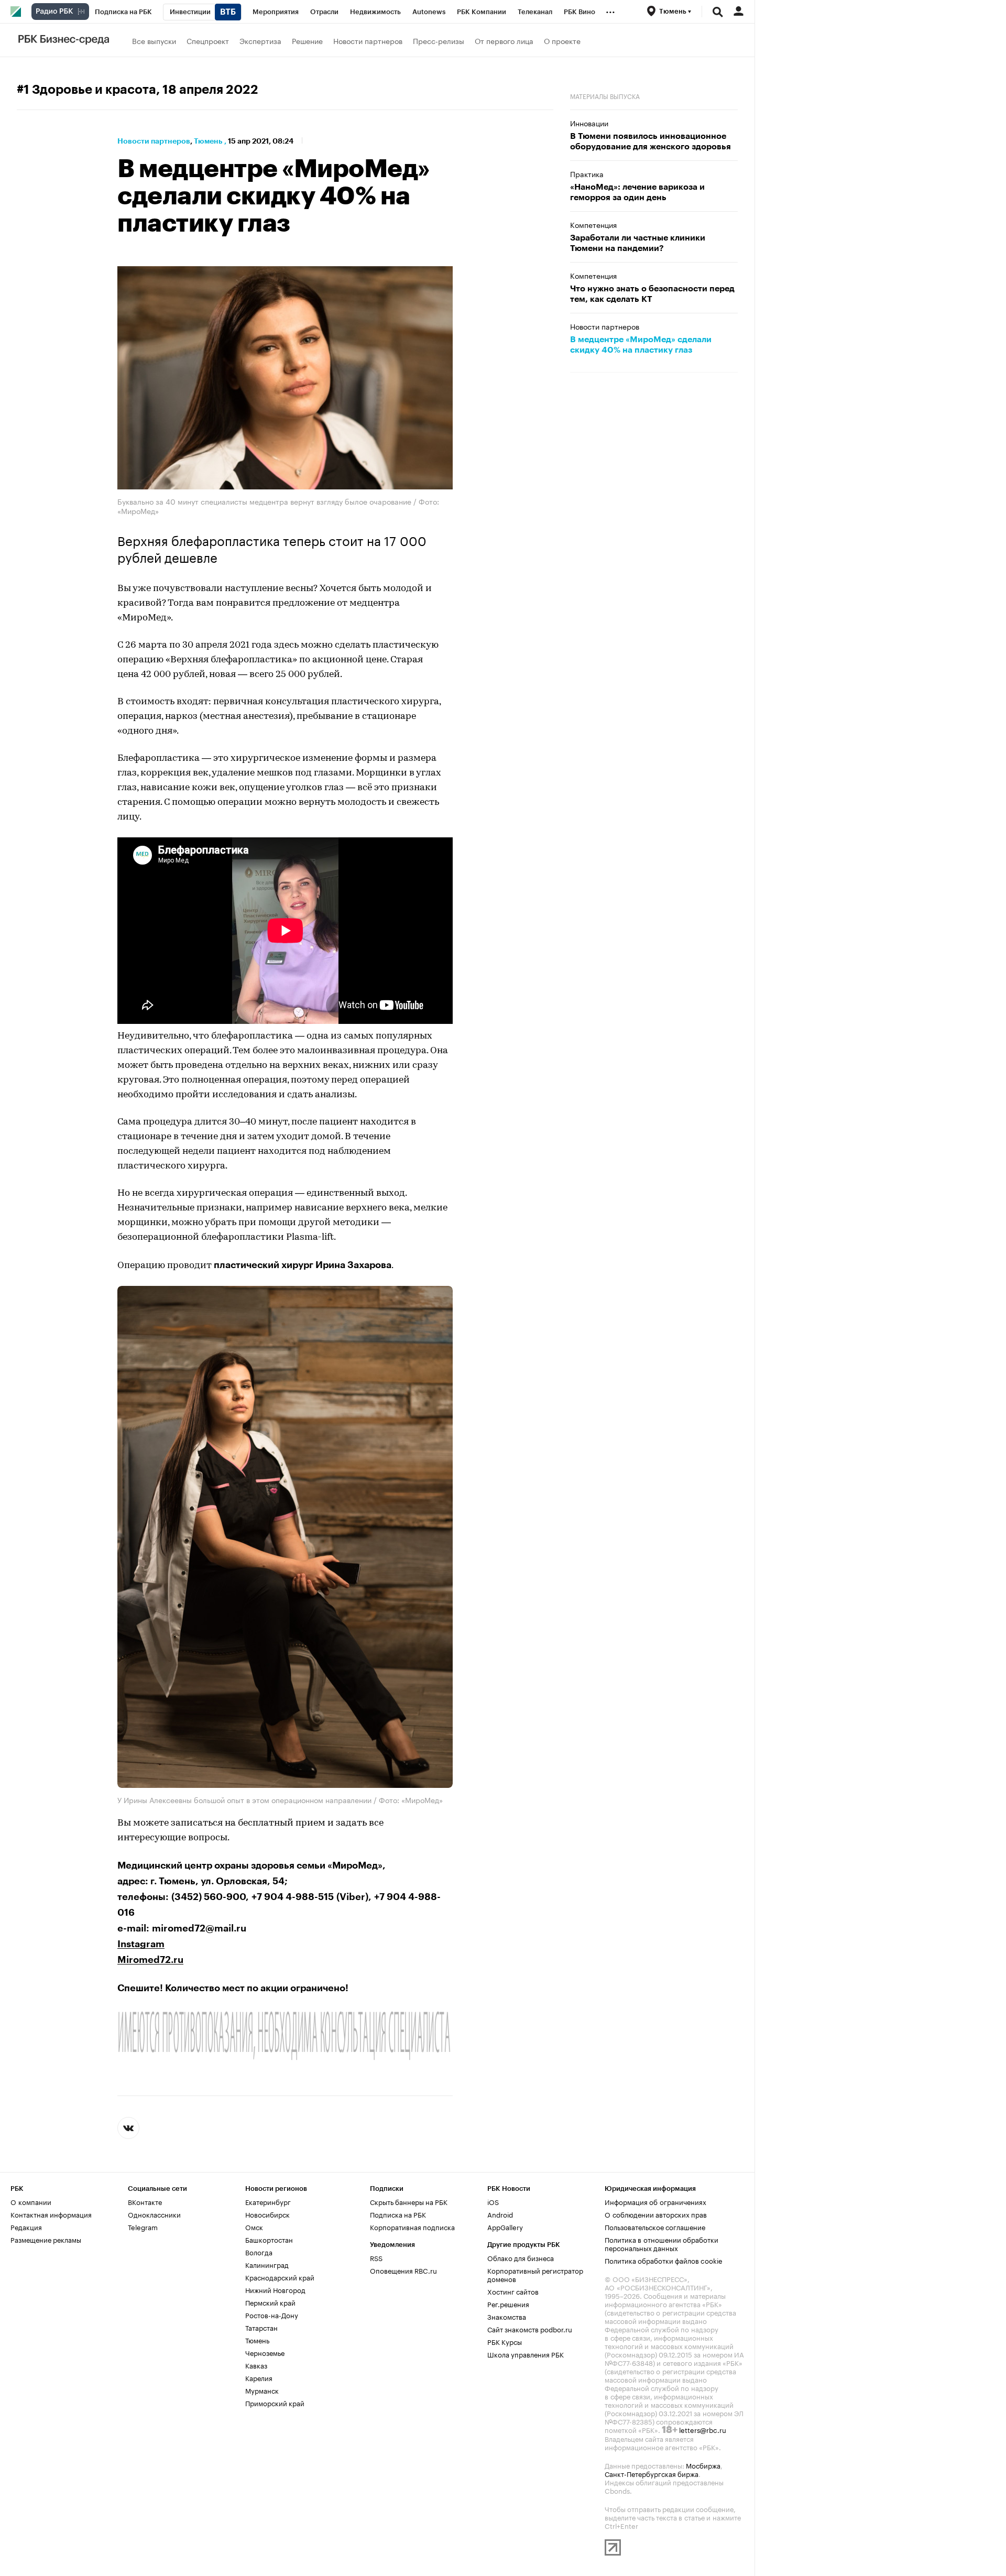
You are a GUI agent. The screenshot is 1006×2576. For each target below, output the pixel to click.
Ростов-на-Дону (272, 2315)
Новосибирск (267, 2214)
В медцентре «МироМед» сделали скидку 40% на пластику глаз (641, 345)
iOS (493, 2201)
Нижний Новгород (275, 2289)
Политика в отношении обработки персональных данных (661, 2243)
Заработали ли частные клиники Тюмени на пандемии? (638, 243)
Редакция (26, 2226)
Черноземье (265, 2352)
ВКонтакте (145, 2201)
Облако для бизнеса (521, 2257)
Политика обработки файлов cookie (664, 2260)
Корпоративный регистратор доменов (535, 2274)
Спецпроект (208, 40)
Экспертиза (260, 40)
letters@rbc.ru (703, 2429)
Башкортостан (269, 2239)
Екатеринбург (268, 2201)
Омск (254, 2226)
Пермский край (270, 2302)
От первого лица (504, 40)
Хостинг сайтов (513, 2291)
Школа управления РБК (526, 2354)
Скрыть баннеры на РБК (409, 2201)
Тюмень (208, 141)
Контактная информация (51, 2214)
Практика (587, 173)
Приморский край (275, 2403)
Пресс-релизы (439, 40)
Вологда (259, 2252)
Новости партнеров (368, 40)
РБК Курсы (505, 2341)
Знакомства (507, 2316)
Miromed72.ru (150, 1960)
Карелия (259, 2377)
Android (500, 2214)
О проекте (562, 40)
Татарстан (261, 2327)
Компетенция (593, 224)
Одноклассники (154, 2214)
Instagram (141, 1944)
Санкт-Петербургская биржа (652, 2473)
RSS (376, 2257)
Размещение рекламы (46, 2239)
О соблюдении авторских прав (656, 2214)
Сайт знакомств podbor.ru (530, 2329)
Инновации (589, 123)
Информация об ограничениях (655, 2201)
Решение (307, 40)
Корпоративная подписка (412, 2226)
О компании (31, 2201)
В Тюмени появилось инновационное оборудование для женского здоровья (650, 141)
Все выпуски (154, 40)
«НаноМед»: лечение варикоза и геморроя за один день (637, 192)
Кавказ (256, 2365)
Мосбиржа (703, 2465)
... (610, 10)
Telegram (143, 2226)
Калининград (267, 2264)
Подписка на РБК (398, 2214)
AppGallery (505, 2226)
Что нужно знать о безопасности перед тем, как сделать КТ (652, 294)
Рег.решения (508, 2304)
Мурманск (262, 2390)
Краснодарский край (280, 2277)
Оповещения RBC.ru (403, 2270)
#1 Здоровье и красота (86, 90)
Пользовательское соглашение (655, 2226)
